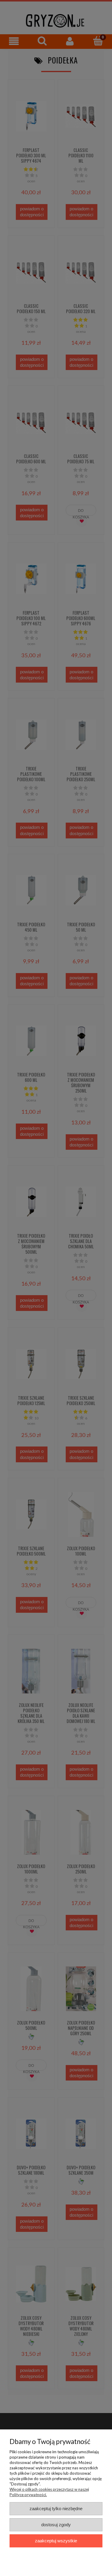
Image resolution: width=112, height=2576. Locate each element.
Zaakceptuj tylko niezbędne (56, 2509)
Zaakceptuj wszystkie (56, 2541)
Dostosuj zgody (56, 2525)
